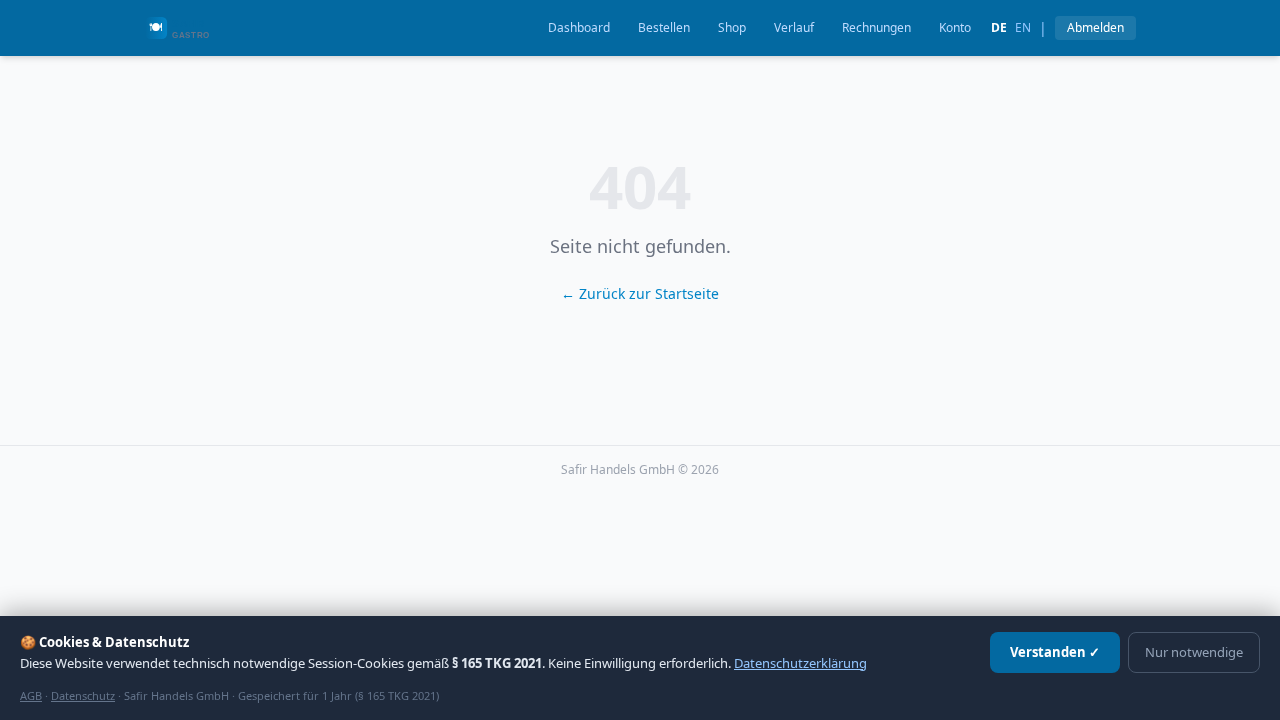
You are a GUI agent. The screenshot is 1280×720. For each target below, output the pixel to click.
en (1023, 28)
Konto (955, 27)
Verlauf (794, 27)
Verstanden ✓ (1055, 652)
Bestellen (664, 27)
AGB (31, 695)
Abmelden (1095, 27)
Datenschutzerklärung (800, 663)
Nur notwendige (1194, 652)
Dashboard (579, 27)
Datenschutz (83, 695)
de (999, 28)
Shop (732, 27)
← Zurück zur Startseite (640, 293)
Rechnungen (876, 27)
